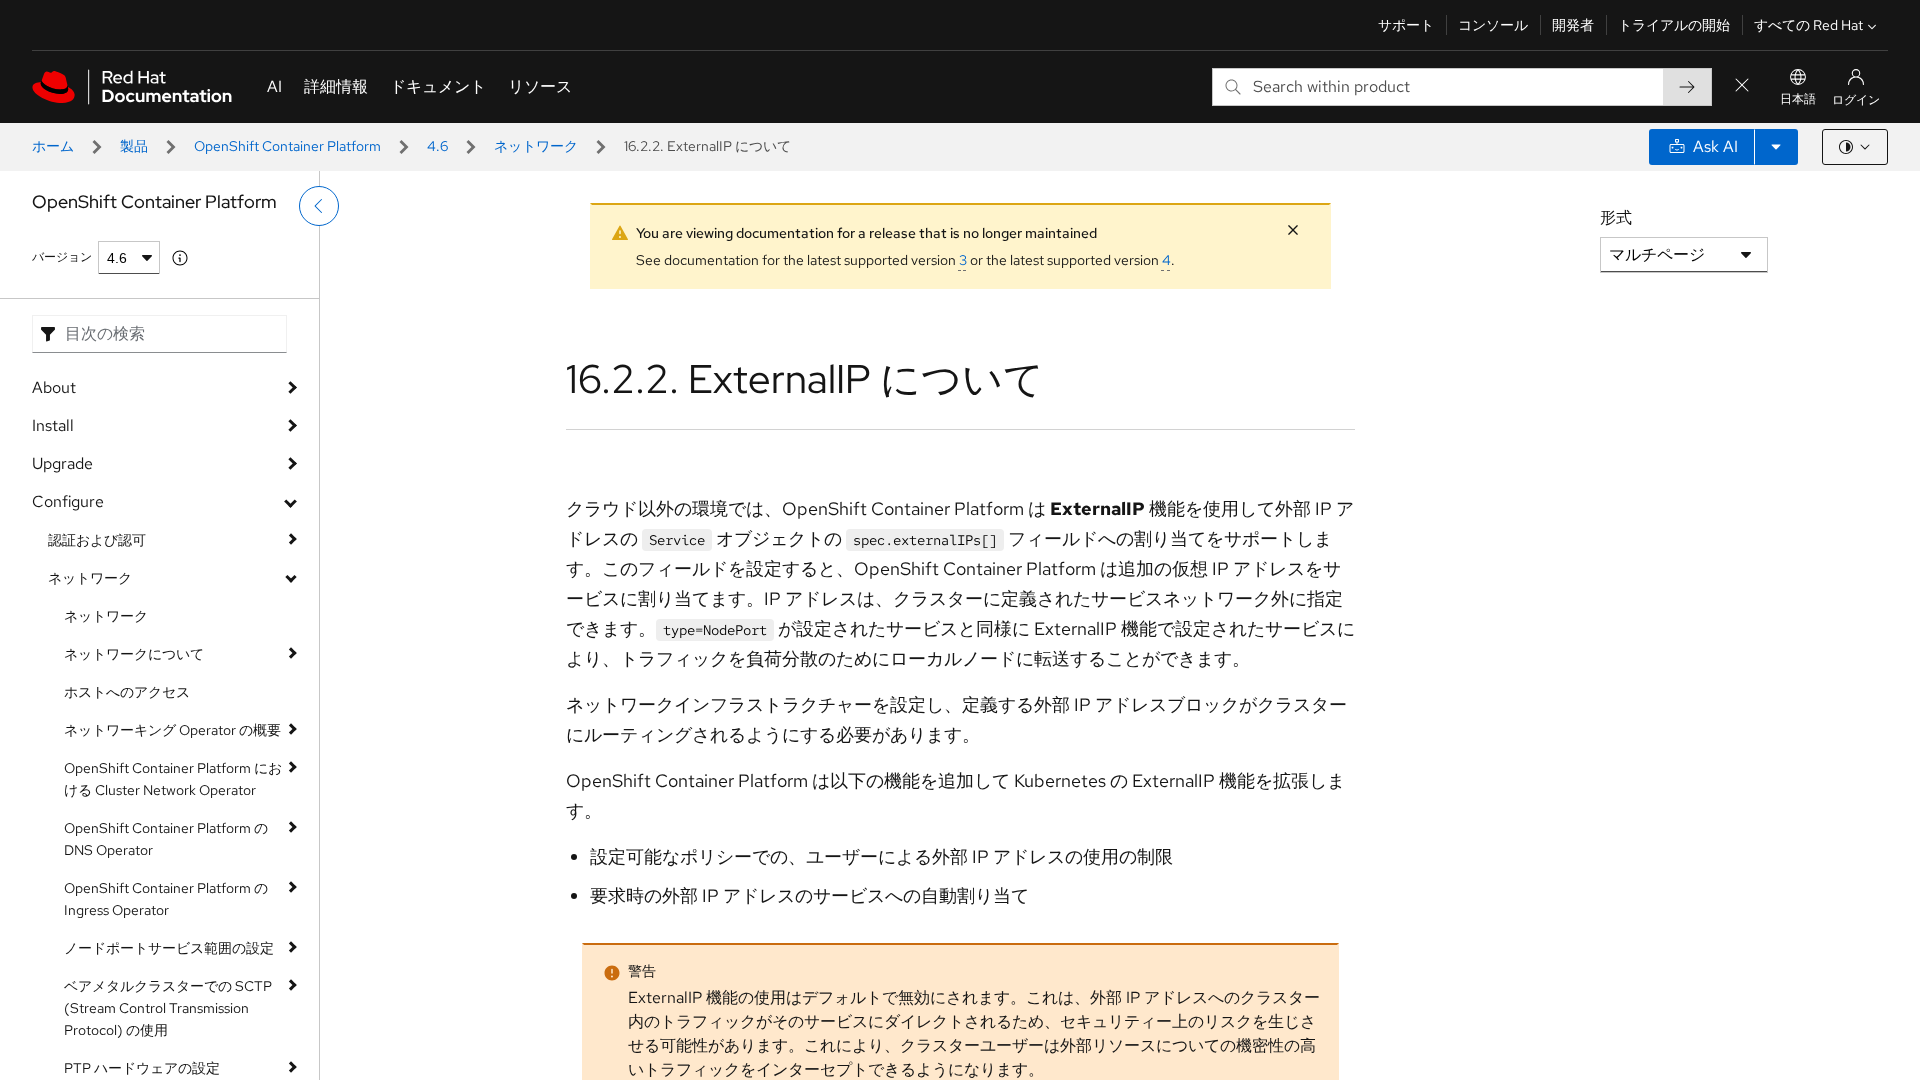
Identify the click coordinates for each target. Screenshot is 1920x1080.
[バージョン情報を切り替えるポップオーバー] (180, 258)
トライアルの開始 (1674, 25)
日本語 (1798, 99)
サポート (1406, 25)
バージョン (62, 257)
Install (53, 425)
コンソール (1493, 25)
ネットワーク (536, 146)
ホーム (53, 146)
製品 (134, 146)
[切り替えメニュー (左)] (319, 206)
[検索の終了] (1742, 86)
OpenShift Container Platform (287, 146)
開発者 (1573, 25)
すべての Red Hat (1808, 25)
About (54, 387)
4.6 (437, 146)
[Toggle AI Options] (1776, 147)
